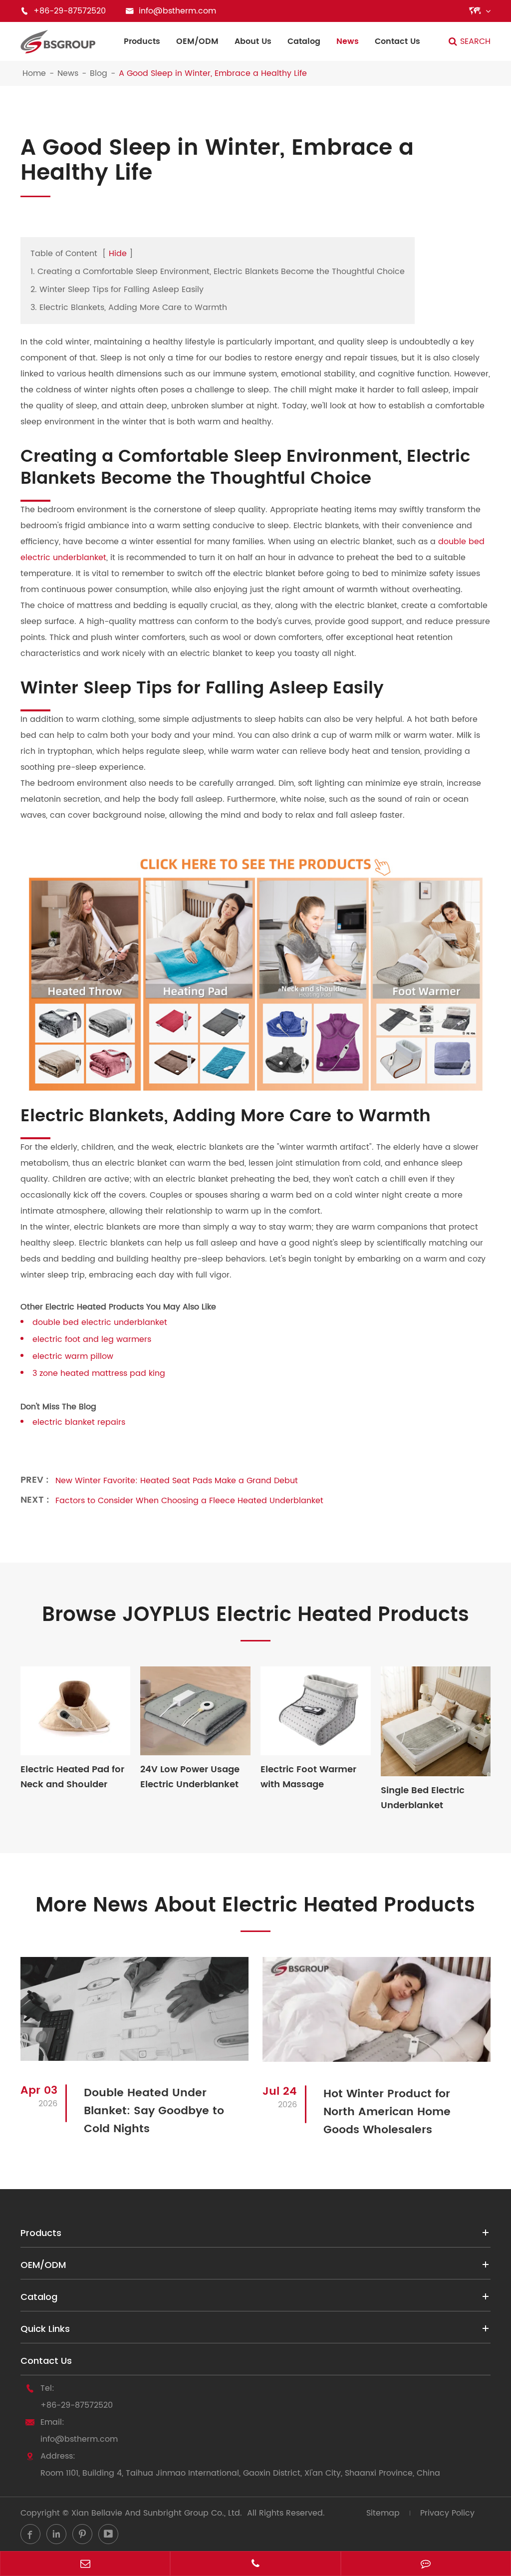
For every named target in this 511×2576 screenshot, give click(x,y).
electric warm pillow (73, 1356)
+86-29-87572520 (77, 2405)
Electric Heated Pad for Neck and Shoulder (72, 1777)
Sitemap (383, 2513)
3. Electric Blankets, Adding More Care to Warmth (129, 308)
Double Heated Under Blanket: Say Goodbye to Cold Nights (154, 2111)
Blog (99, 73)
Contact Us (397, 41)
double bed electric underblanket (100, 1322)
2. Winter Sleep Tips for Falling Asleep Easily (117, 290)
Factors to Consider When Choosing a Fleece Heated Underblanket (189, 1501)
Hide (118, 254)
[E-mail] (85, 2565)
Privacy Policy (447, 2513)
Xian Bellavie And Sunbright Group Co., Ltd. (157, 2513)
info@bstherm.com (79, 2439)
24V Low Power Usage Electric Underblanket (190, 1777)
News (348, 41)
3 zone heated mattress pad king (99, 1373)
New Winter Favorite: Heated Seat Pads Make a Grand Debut (177, 1481)
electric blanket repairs (79, 1422)
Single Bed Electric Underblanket (423, 1798)
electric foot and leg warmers (92, 1339)
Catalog (304, 41)
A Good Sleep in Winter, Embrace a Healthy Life (213, 73)
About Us (253, 41)
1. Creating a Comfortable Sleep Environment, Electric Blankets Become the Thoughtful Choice (218, 272)
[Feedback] (426, 2565)
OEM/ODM (197, 41)
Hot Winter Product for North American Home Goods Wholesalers (387, 2112)
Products (142, 41)
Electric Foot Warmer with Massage (308, 1777)
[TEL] (255, 2565)
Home (34, 73)
